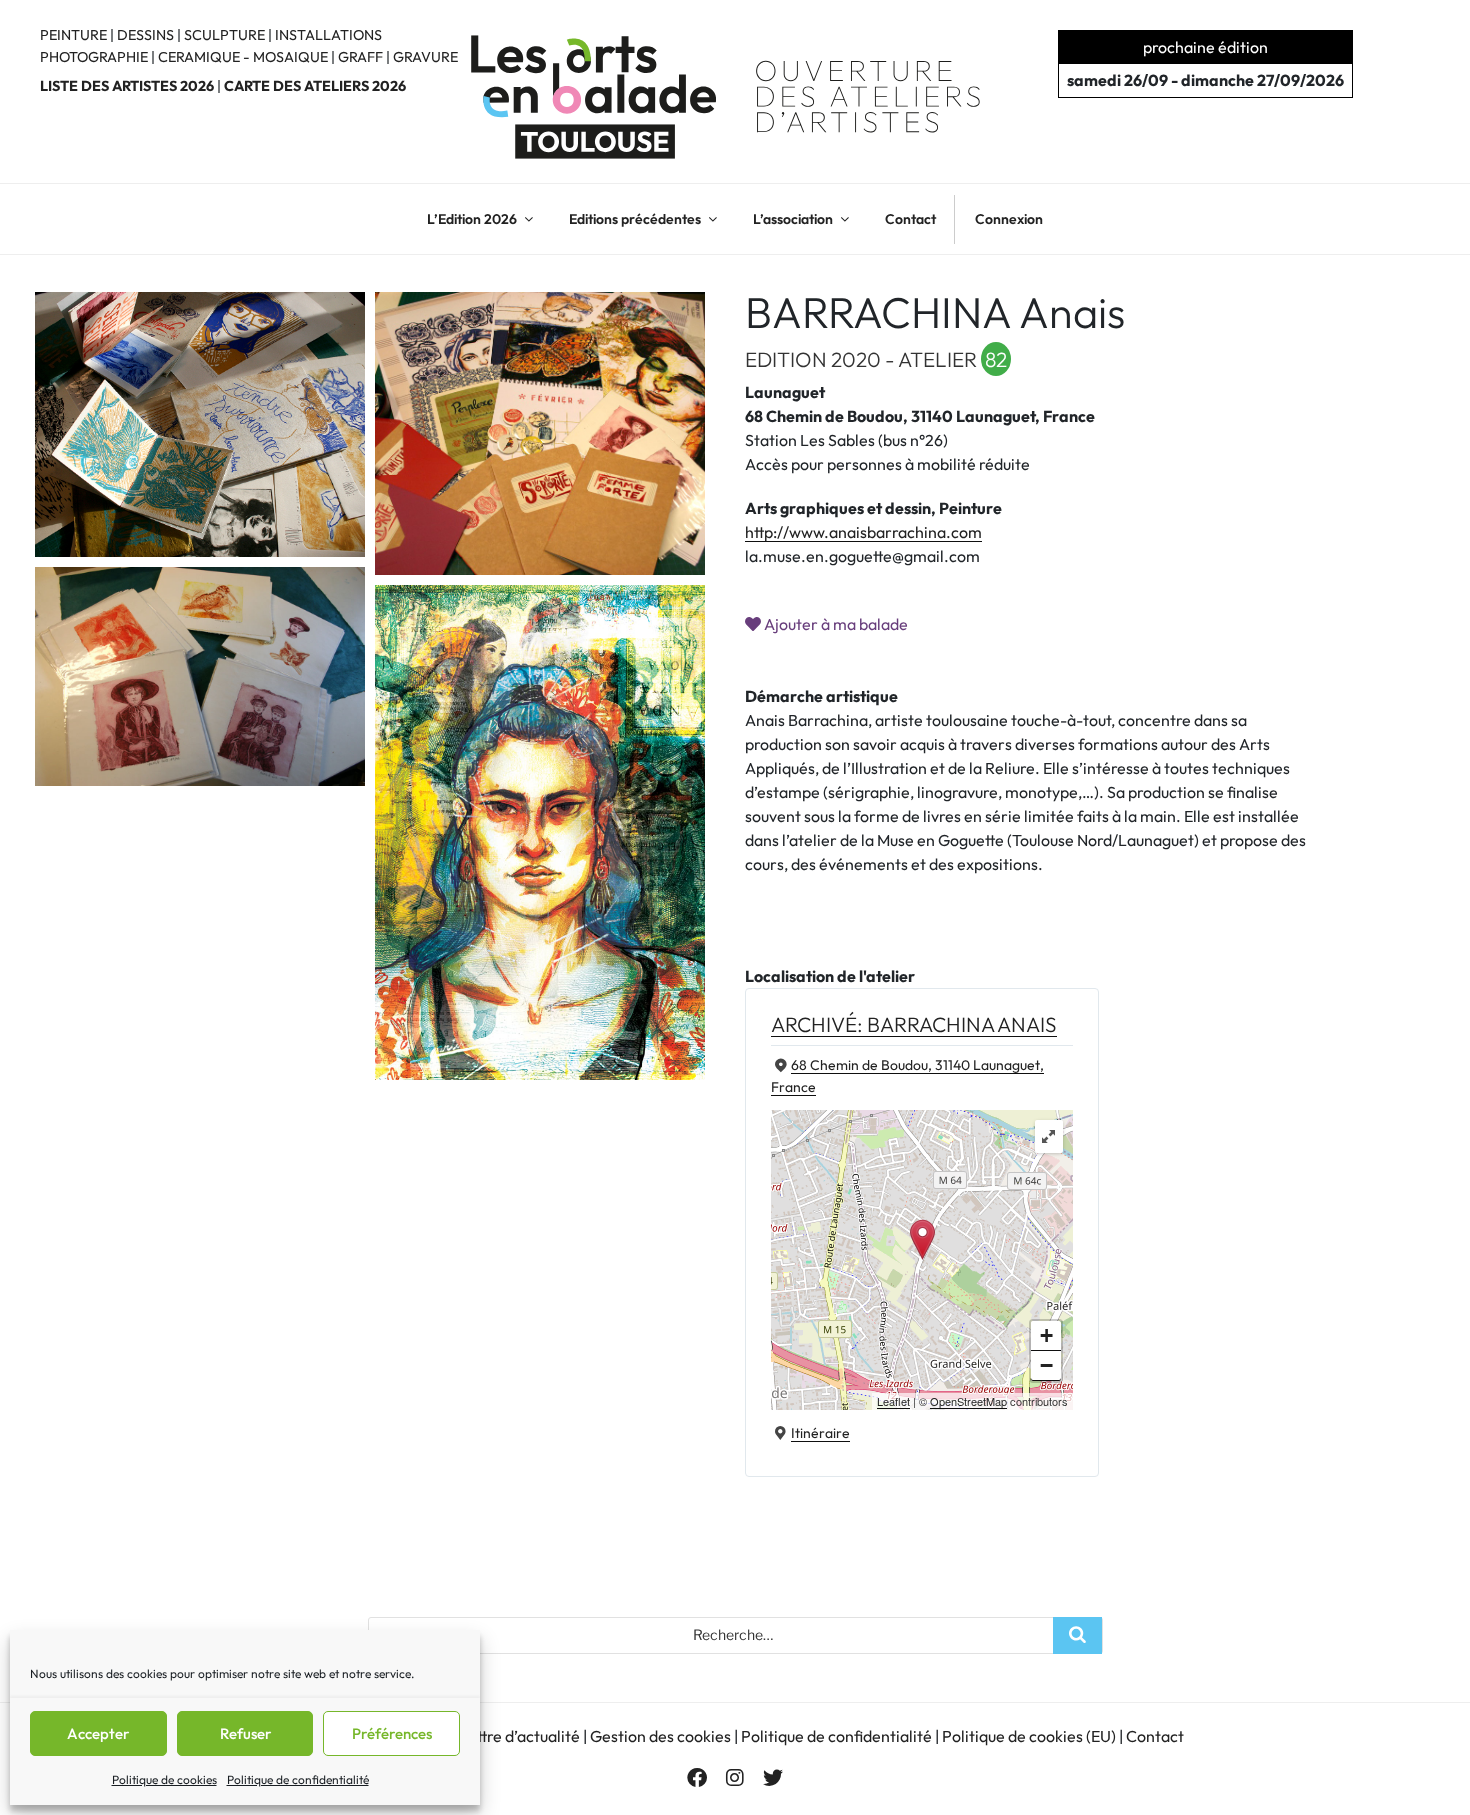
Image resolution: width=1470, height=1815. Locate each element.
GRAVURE (425, 57)
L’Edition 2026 (472, 219)
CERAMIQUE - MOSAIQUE (243, 57)
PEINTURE (73, 35)
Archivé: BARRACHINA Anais (914, 1024)
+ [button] (1046, 1335)
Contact (910, 219)
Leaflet (893, 1401)
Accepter (98, 1733)
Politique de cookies (164, 1779)
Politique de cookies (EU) (1029, 1736)
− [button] (1046, 1365)
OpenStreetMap (968, 1401)
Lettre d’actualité (519, 1736)
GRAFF (360, 57)
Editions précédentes (635, 219)
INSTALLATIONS (328, 35)
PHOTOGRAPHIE (94, 57)
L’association (793, 219)
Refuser (245, 1733)
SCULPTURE (224, 35)
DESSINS (145, 35)
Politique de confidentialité (298, 1779)
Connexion (1009, 219)
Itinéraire (820, 1433)
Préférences (392, 1733)
